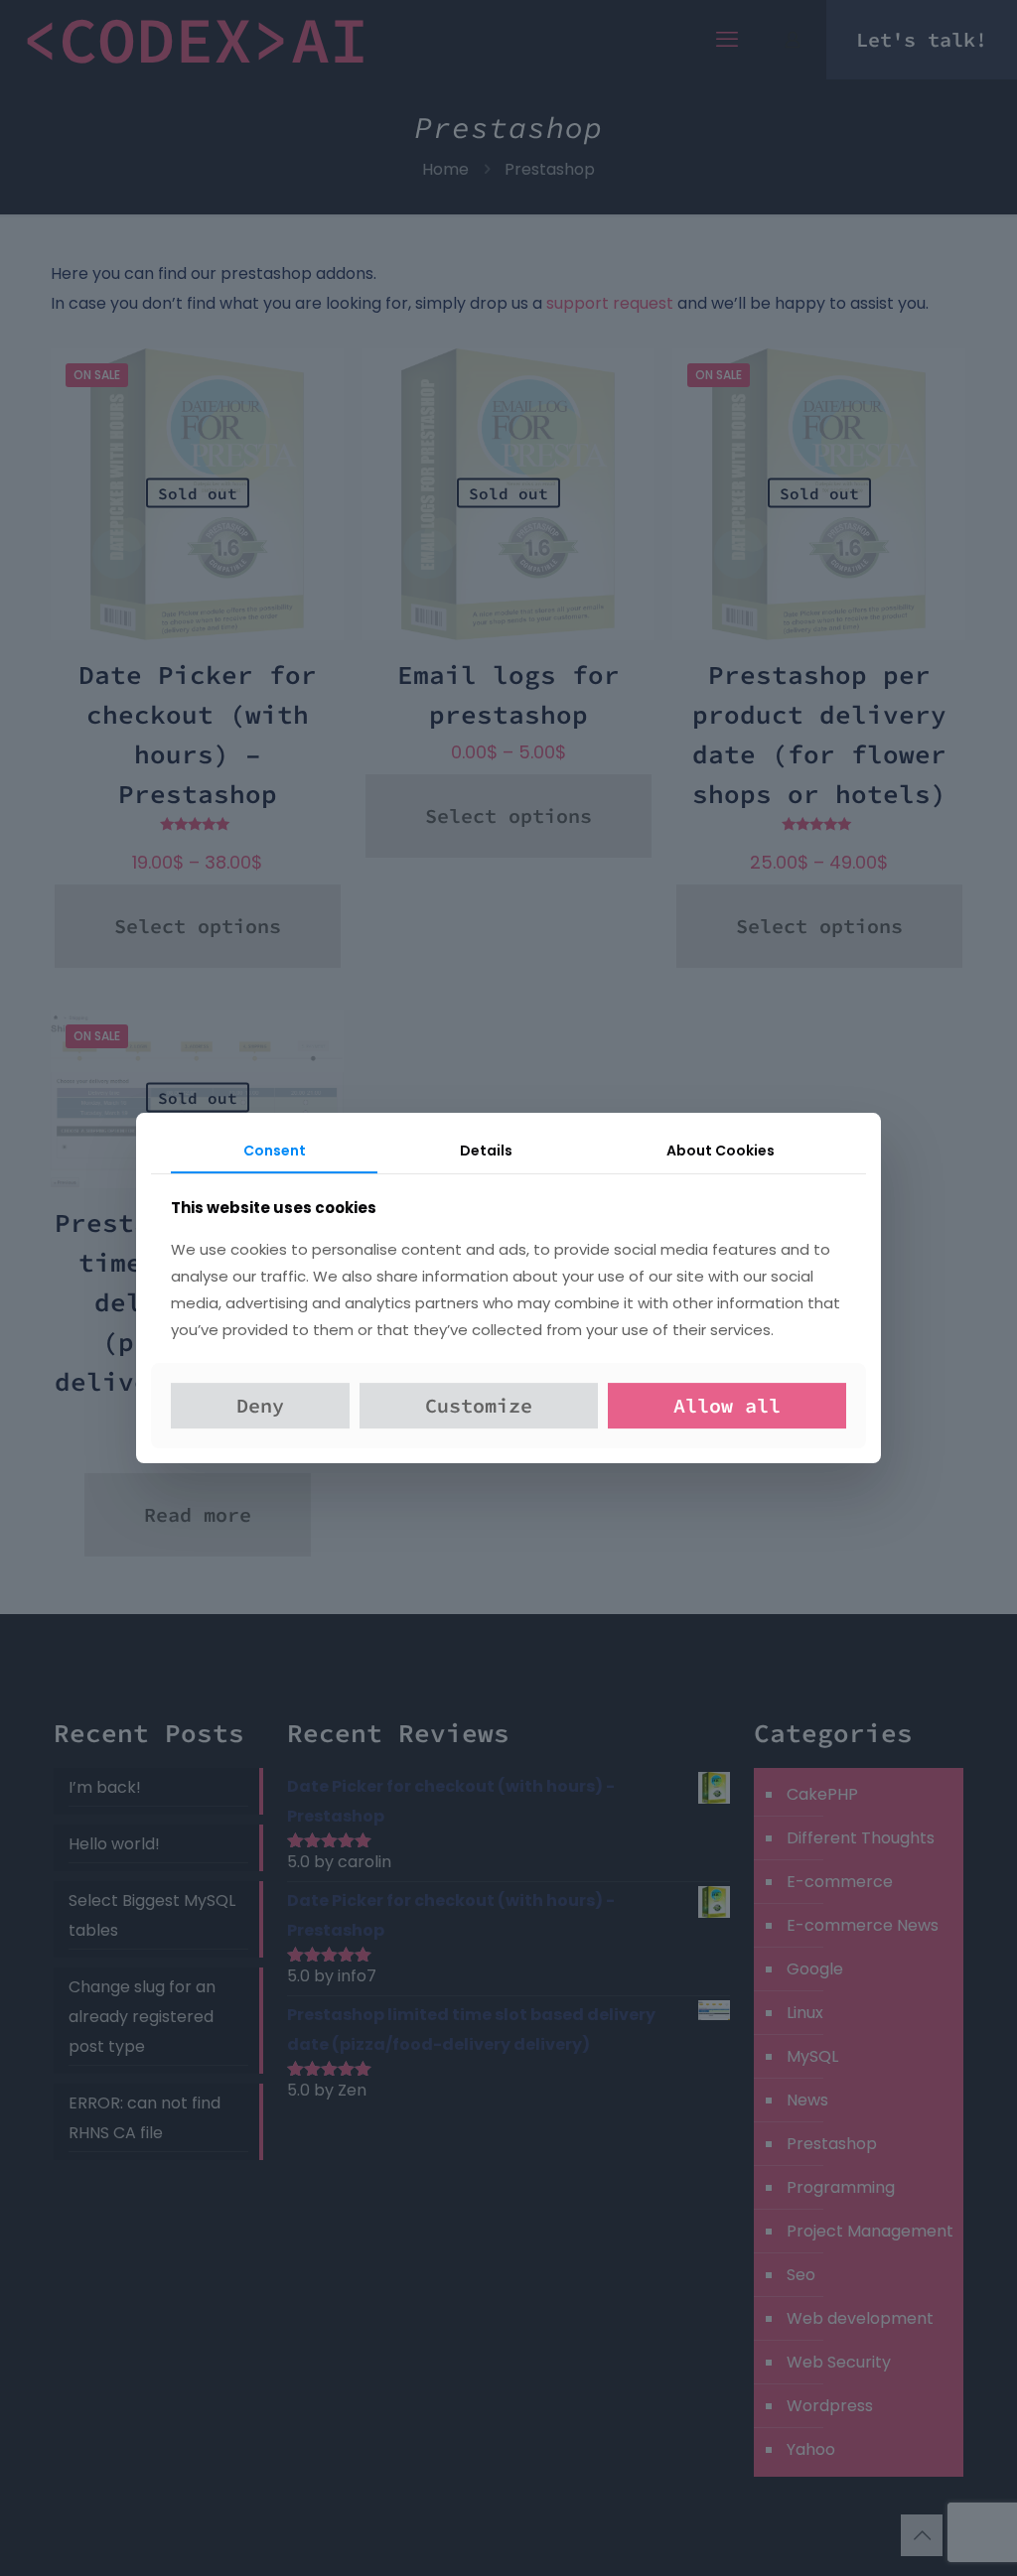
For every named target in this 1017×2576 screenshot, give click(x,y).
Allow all (727, 1405)
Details (486, 1151)
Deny (260, 1405)
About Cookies (721, 1151)
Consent (275, 1151)
